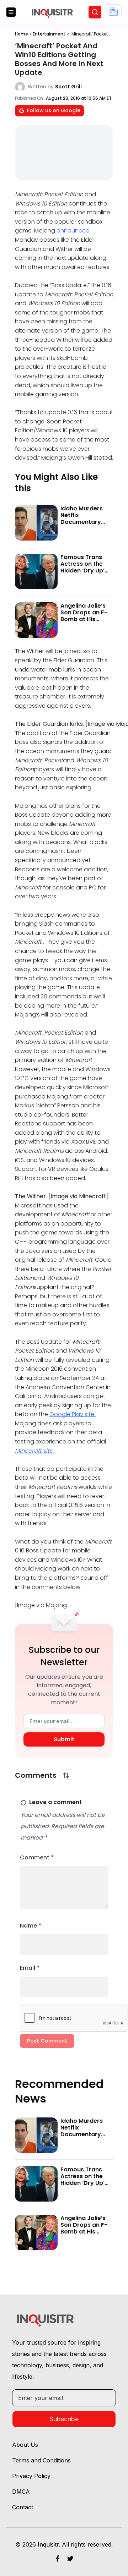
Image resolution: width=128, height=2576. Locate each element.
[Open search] (95, 12)
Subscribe (64, 2419)
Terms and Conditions (41, 2460)
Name (31, 1926)
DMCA (21, 2492)
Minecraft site (35, 1451)
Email (30, 1968)
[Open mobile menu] (11, 12)
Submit (64, 1739)
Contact (23, 2507)
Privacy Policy (31, 2476)
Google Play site (73, 1414)
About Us (25, 2445)
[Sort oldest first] (66, 1775)
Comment (37, 1857)
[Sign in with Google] (113, 11)
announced (73, 231)
